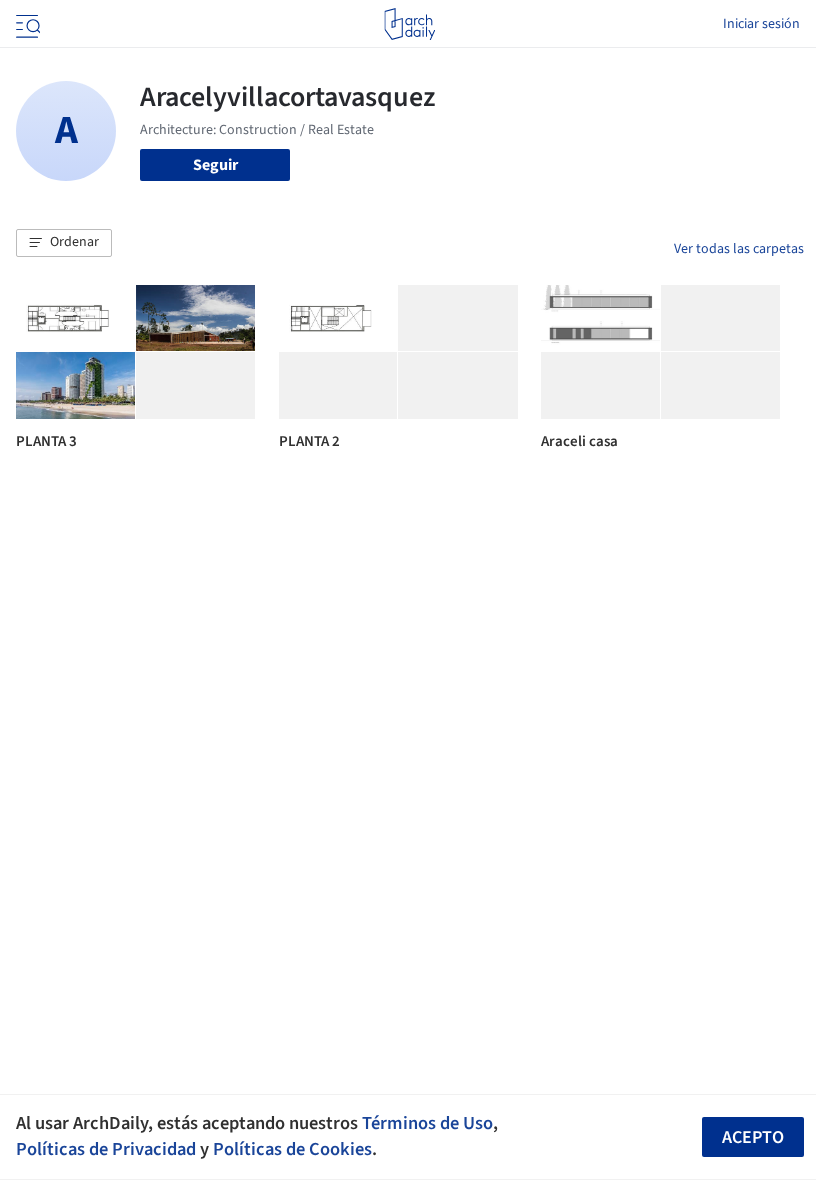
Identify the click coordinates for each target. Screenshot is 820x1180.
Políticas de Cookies (292, 1149)
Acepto (753, 1137)
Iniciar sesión (761, 24)
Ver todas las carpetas (739, 249)
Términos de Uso (427, 1123)
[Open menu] (26, 24)
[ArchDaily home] (409, 24)
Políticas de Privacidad (106, 1149)
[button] (64, 243)
